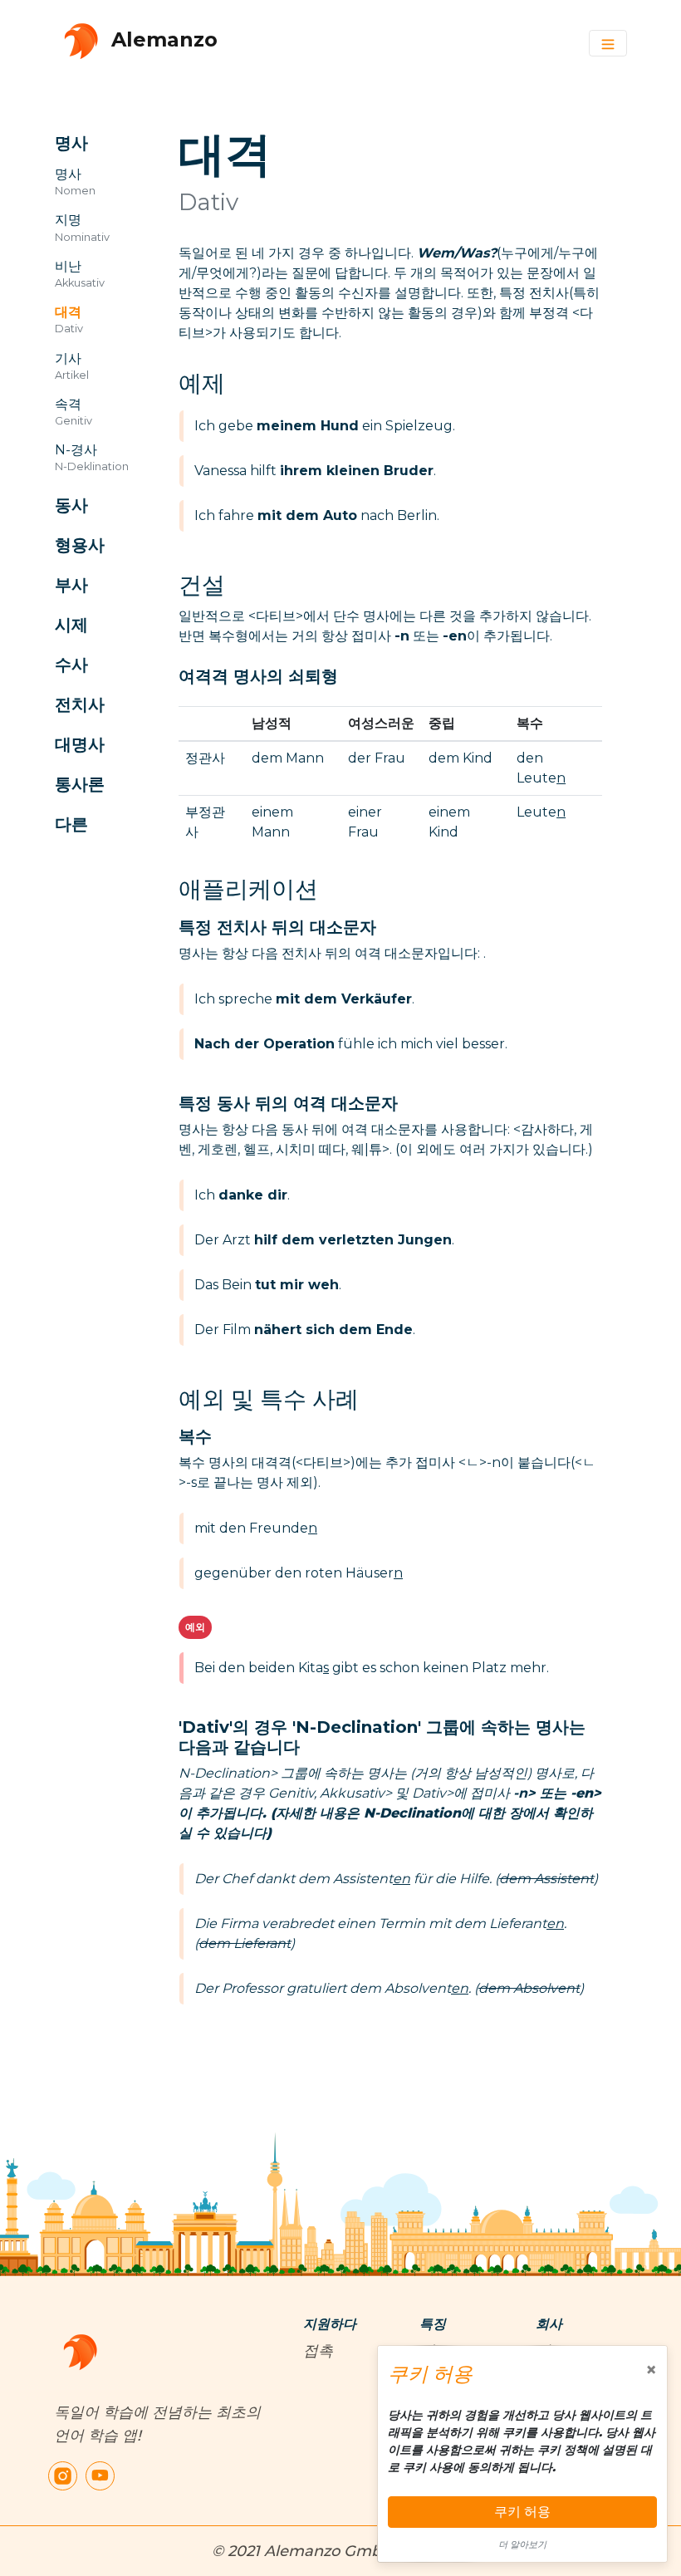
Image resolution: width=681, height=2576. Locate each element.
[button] (98, 143)
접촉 (318, 2351)
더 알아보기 (522, 2544)
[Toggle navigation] (608, 43)
